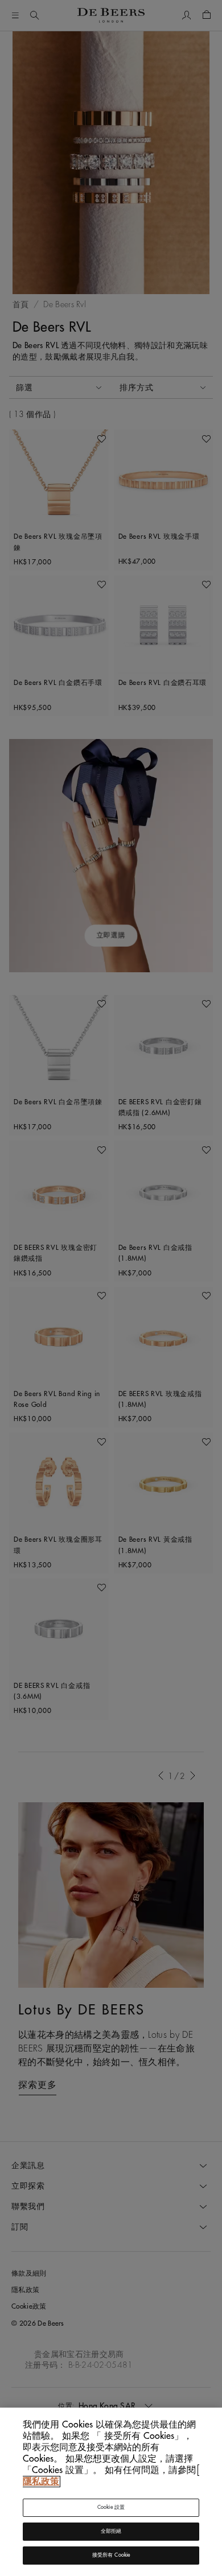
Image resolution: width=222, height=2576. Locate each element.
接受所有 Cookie (111, 2555)
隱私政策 (41, 2482)
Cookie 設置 (111, 2507)
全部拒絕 (111, 2531)
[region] (111, 2492)
